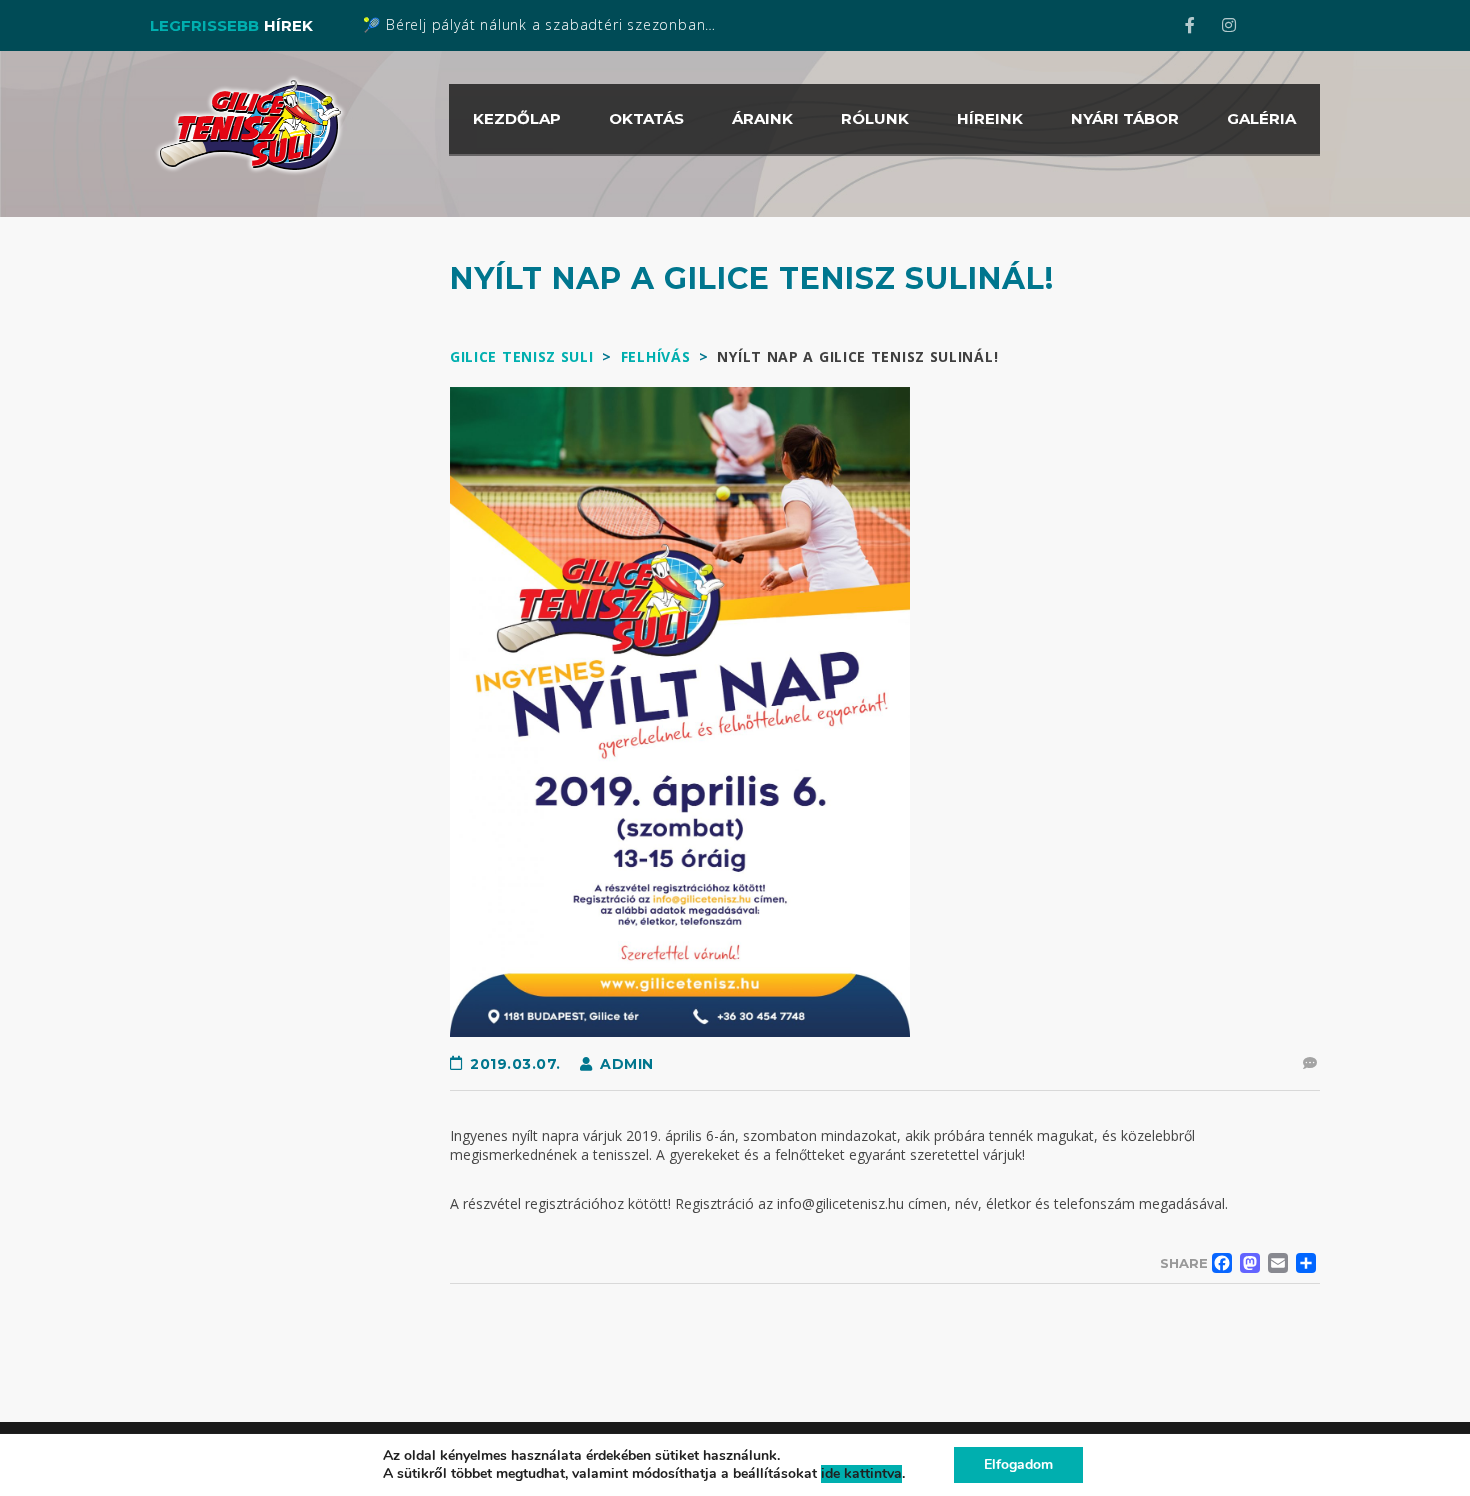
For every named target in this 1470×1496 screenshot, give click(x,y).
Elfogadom (1018, 1464)
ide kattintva (861, 1474)
